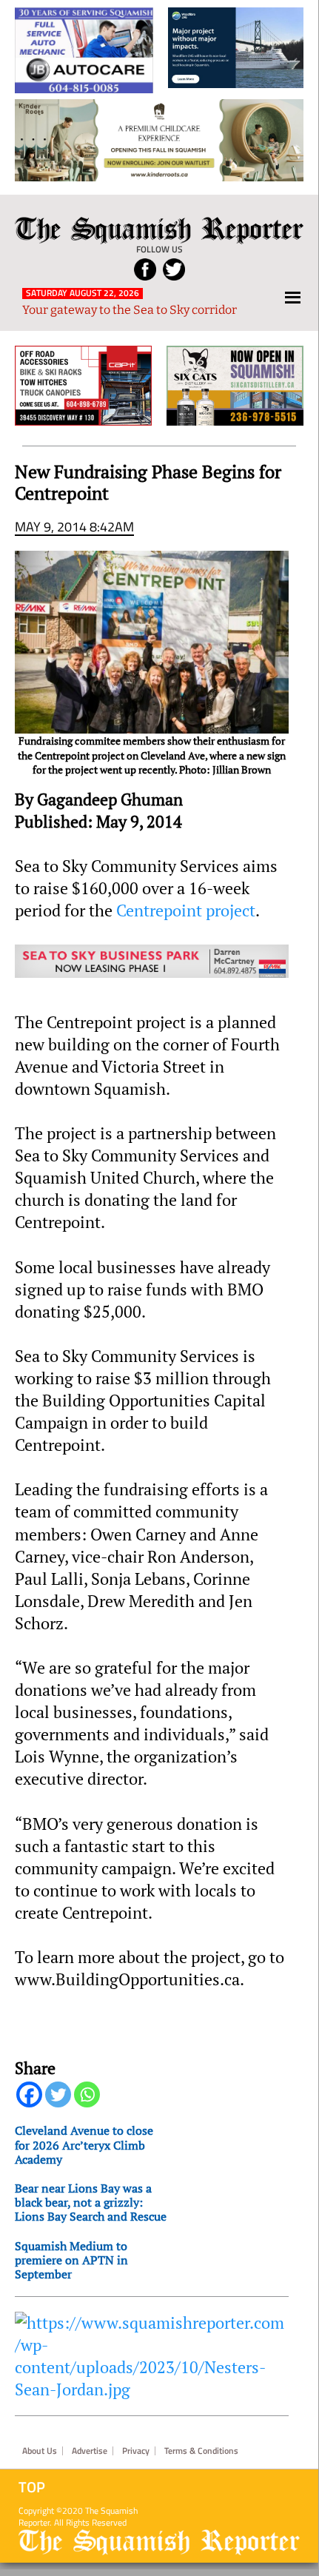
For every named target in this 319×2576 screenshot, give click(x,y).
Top (32, 2487)
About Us (40, 2451)
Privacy (136, 2451)
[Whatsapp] (87, 2094)
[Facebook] (29, 2094)
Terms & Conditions (201, 2451)
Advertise (90, 2451)
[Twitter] (58, 2094)
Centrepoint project (186, 910)
